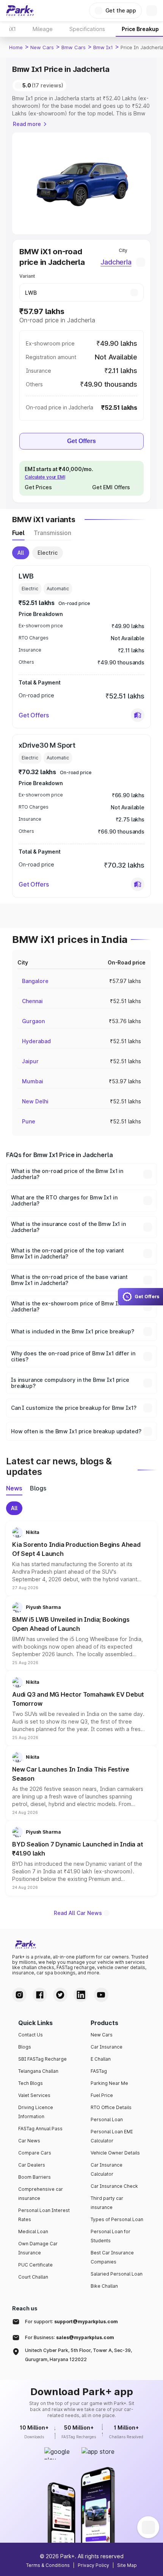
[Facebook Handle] (40, 1995)
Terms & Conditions (48, 2565)
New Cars (42, 47)
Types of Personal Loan (117, 2219)
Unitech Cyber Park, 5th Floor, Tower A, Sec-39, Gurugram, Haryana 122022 (78, 2355)
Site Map (127, 2565)
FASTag (99, 2071)
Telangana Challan (38, 2071)
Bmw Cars (74, 47)
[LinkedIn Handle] (81, 1995)
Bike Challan (104, 2286)
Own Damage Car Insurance (38, 2248)
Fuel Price (102, 2095)
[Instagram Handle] (19, 1995)
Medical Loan (33, 2231)
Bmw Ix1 (103, 47)
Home (16, 47)
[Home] (20, 11)
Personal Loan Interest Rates (44, 2215)
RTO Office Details (111, 2107)
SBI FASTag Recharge (42, 2059)
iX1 (13, 29)
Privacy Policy (93, 2565)
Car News (29, 2141)
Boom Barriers (34, 2177)
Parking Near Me (109, 2083)
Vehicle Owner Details (115, 2153)
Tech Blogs (31, 2083)
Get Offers (81, 441)
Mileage (43, 29)
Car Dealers (32, 2165)
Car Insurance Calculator (107, 2169)
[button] (138, 715)
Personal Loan (107, 2119)
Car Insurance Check (114, 2186)
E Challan (101, 2059)
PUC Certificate (35, 2265)
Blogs (25, 2047)
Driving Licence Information (36, 2112)
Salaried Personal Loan (117, 2274)
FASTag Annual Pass (40, 2129)
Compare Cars (35, 2153)
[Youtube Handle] (101, 1995)
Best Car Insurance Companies (112, 2257)
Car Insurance (107, 2047)
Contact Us (31, 2035)
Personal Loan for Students (110, 2236)
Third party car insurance (107, 2203)
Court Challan (33, 2277)
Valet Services (34, 2095)
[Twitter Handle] (60, 1995)
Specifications (87, 29)
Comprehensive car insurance (41, 2194)
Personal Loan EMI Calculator (112, 2136)
